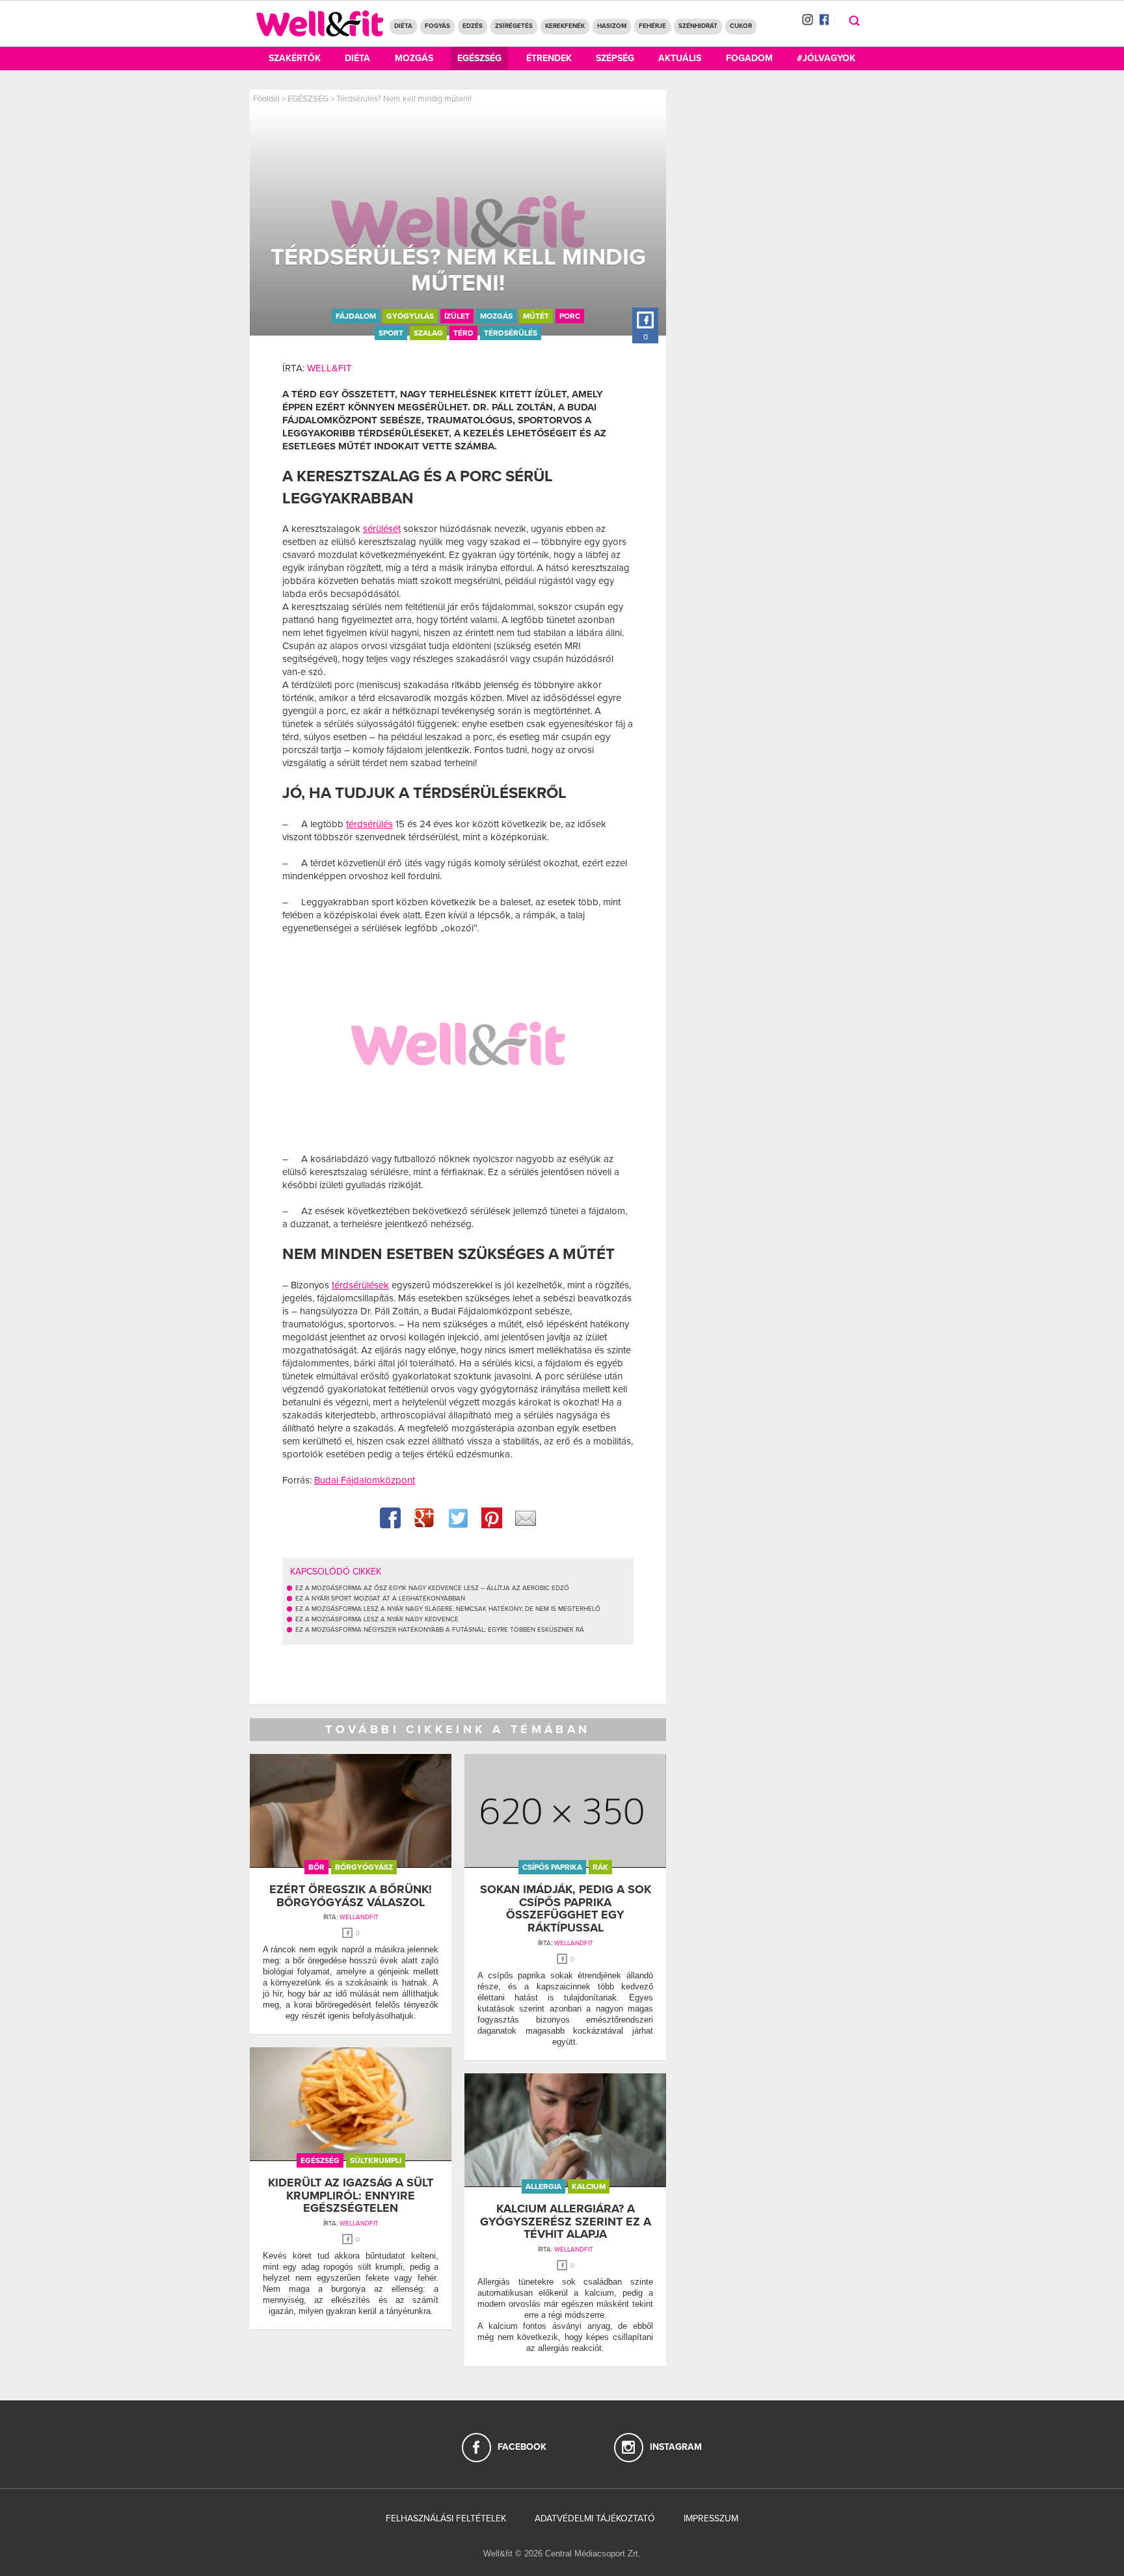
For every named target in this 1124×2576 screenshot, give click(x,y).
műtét (536, 316)
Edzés (473, 26)
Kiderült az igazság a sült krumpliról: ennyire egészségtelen (351, 2196)
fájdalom (356, 316)
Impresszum (711, 2518)
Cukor (741, 26)
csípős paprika (552, 1867)
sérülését (382, 529)
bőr (316, 1867)
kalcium (589, 2186)
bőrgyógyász (364, 1867)
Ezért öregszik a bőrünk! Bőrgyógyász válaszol (351, 1896)
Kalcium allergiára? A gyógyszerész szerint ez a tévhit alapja (566, 2222)
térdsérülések (360, 1285)
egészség (320, 2160)
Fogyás (437, 26)
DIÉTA (403, 26)
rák (600, 1867)
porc (570, 316)
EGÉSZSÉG (308, 99)
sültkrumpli (376, 2160)
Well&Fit (329, 368)
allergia (543, 2186)
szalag (428, 333)
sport (391, 333)
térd (463, 333)
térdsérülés (511, 333)
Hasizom (612, 26)
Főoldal (266, 99)
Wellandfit (359, 1917)
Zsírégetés (514, 26)
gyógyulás (410, 316)
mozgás (496, 316)
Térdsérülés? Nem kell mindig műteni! (404, 99)
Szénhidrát (698, 26)
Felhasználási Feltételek (446, 2518)
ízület (457, 316)
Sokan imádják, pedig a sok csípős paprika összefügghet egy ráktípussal (566, 1908)
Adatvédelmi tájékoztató (595, 2518)
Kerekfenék (565, 26)
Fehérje (652, 26)
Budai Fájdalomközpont (365, 1480)
